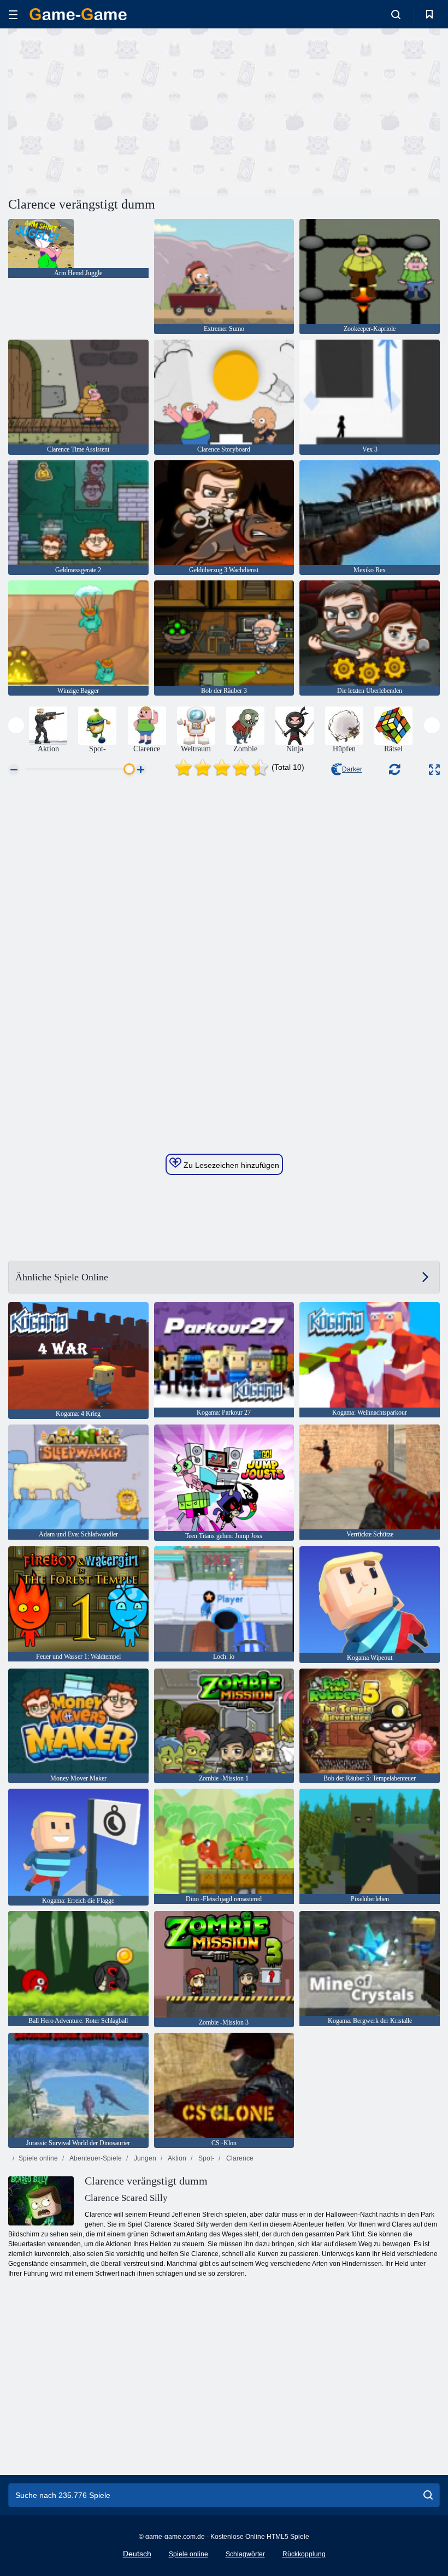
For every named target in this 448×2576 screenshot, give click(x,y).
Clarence (239, 2158)
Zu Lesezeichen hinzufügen (230, 1165)
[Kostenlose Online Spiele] (78, 14)
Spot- (205, 2158)
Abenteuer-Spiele (95, 2158)
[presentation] (16, 725)
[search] (428, 2495)
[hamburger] (13, 14)
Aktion (176, 2158)
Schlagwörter (245, 2554)
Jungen (144, 2158)
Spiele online (38, 2158)
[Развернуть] (434, 770)
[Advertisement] (116, 111)
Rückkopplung (304, 2554)
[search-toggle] (396, 14)
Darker (352, 769)
